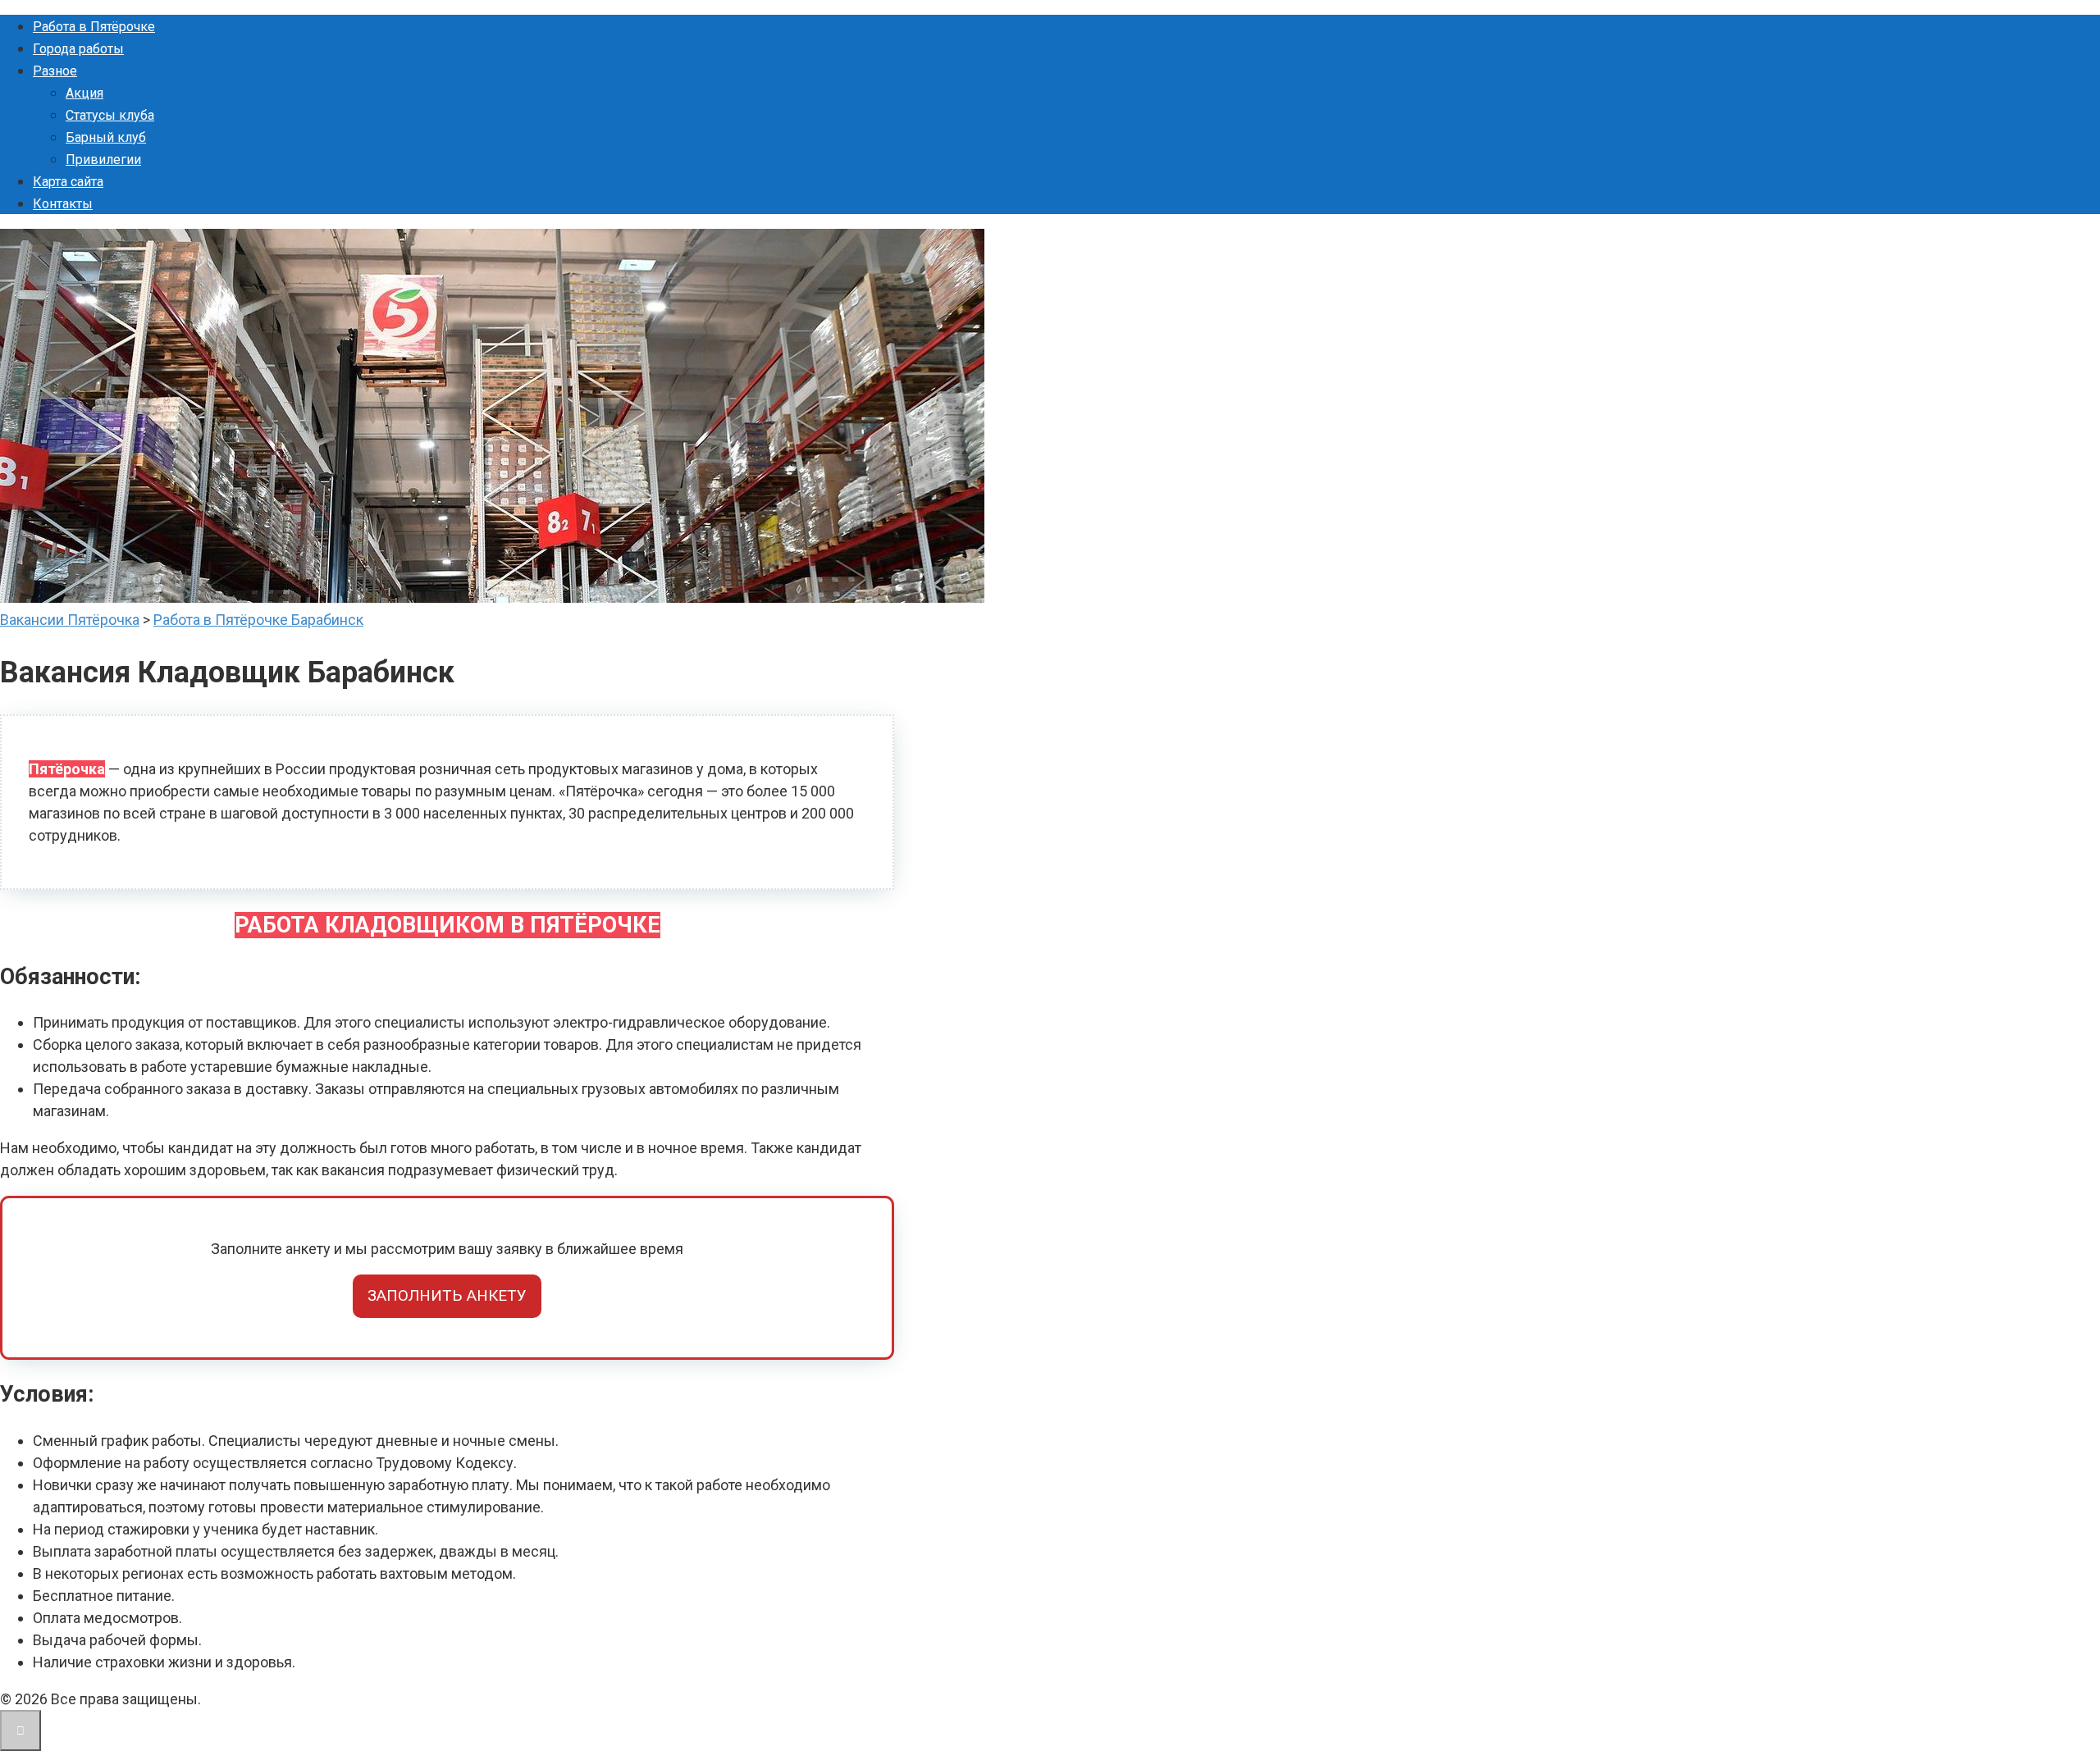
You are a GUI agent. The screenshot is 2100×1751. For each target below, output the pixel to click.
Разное (55, 71)
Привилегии (103, 160)
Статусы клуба (110, 115)
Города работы (78, 49)
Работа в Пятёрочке (94, 27)
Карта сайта (68, 182)
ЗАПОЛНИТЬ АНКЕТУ (447, 1295)
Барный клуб (106, 137)
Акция (84, 93)
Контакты (63, 204)
